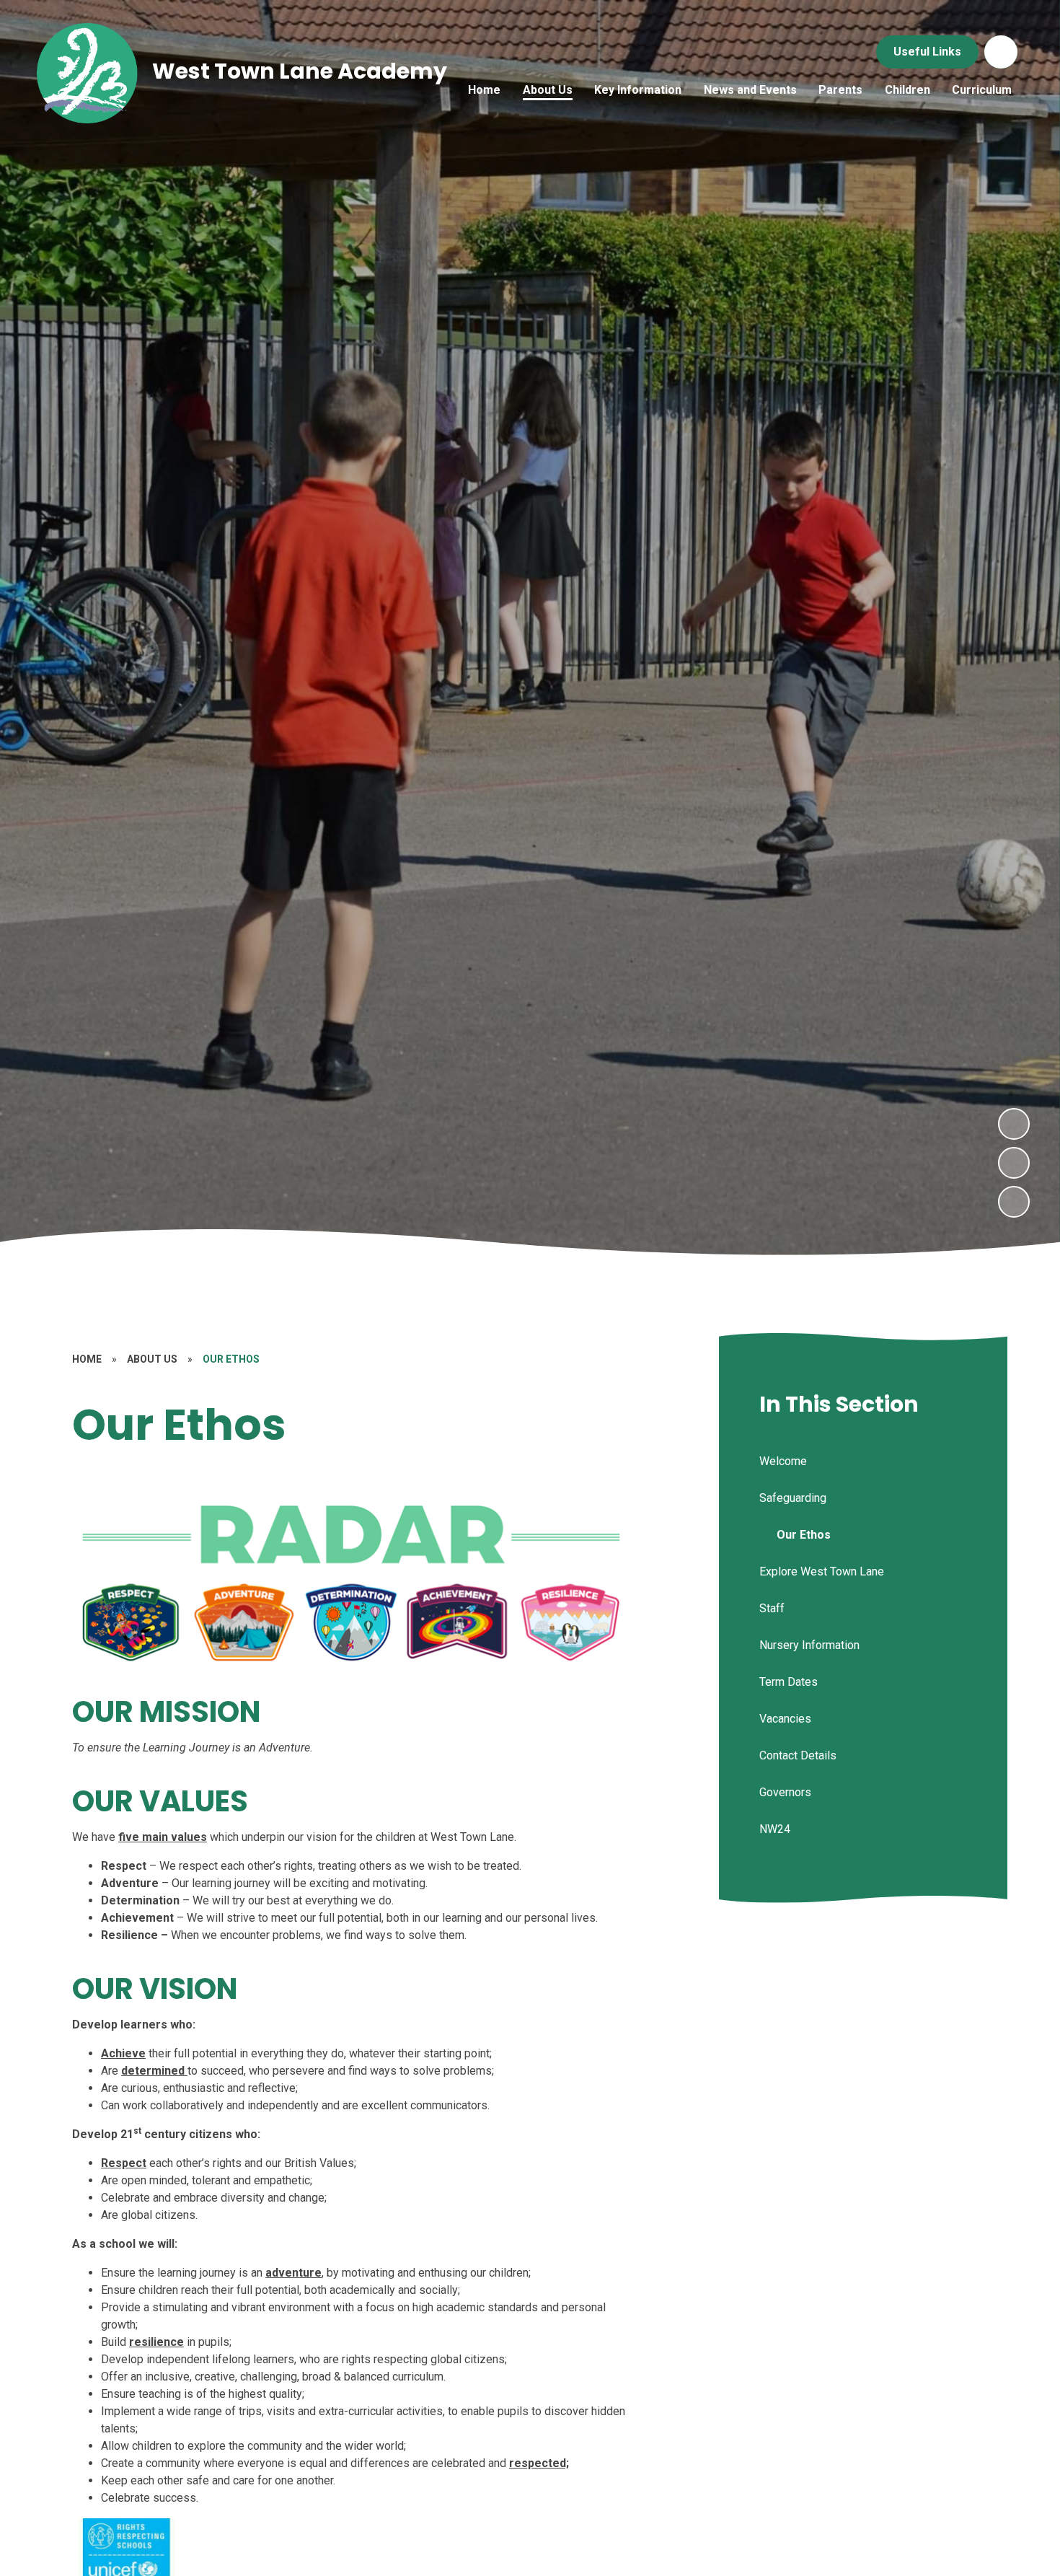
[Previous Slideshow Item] (1014, 1163)
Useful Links (927, 52)
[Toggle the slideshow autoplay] (1014, 1202)
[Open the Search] (1001, 52)
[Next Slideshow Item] (1014, 1124)
